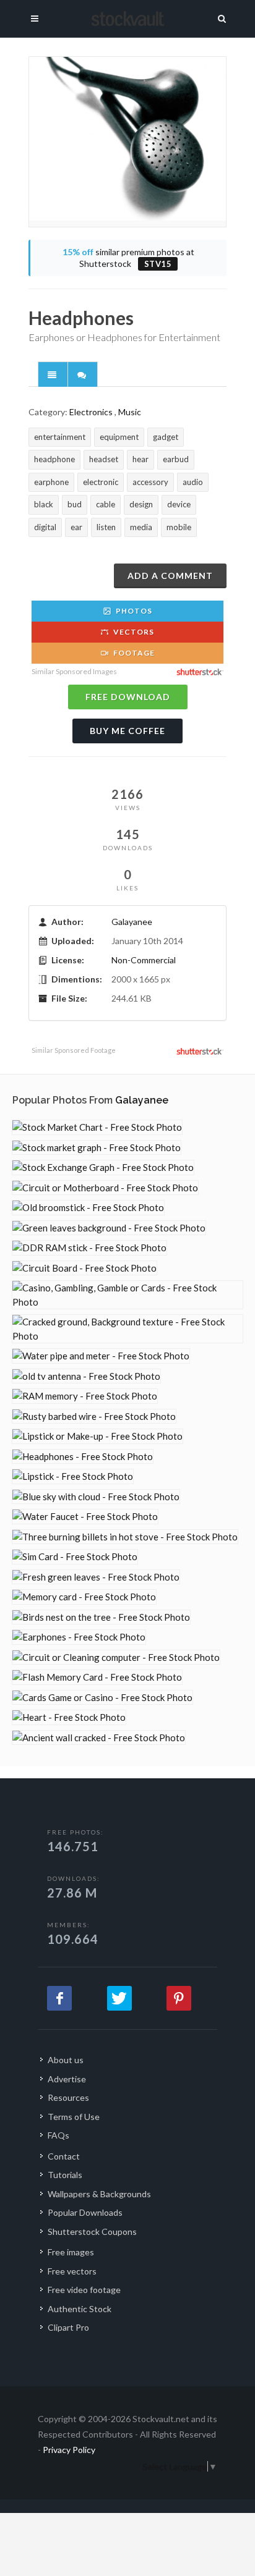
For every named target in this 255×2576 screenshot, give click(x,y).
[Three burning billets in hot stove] (125, 1537)
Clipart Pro (68, 2327)
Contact (64, 2156)
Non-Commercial (144, 960)
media (141, 527)
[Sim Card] (75, 1557)
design (141, 504)
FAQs (58, 2135)
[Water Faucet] (85, 1517)
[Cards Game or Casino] (102, 1698)
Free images (71, 2252)
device (179, 504)
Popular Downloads (85, 2212)
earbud (176, 459)
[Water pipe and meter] (101, 1356)
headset (104, 459)
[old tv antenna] (86, 1376)
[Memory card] (84, 1597)
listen (106, 527)
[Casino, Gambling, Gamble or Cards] (127, 1295)
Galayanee (132, 922)
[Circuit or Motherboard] (105, 1188)
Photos (133, 611)
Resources (68, 2097)
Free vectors (72, 2271)
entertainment (60, 437)
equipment (119, 437)
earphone (51, 482)
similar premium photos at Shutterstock (128, 258)
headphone (54, 459)
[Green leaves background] (109, 1228)
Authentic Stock (80, 2309)
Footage (133, 653)
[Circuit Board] (84, 1268)
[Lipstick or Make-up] (97, 1436)
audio (193, 482)
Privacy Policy (69, 2450)
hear (140, 459)
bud (75, 504)
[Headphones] (83, 1457)
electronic (101, 482)
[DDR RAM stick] (89, 1248)
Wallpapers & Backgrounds (99, 2194)
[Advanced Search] (222, 17)
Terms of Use (74, 2117)
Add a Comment (170, 576)
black (44, 504)
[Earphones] (79, 1637)
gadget (166, 437)
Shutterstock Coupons (92, 2232)
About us (66, 2060)
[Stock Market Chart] (97, 1127)
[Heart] (69, 1717)
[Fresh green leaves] (96, 1577)
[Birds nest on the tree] (101, 1617)
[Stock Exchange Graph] (103, 1168)
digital (45, 527)
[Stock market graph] (97, 1148)
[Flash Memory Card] (97, 1677)
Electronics (91, 412)
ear (76, 527)
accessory (150, 482)
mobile (179, 527)
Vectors (133, 632)
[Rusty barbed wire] (94, 1417)
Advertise (67, 2079)
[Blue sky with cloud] (96, 1497)
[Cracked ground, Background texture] (127, 1329)
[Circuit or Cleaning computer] (116, 1658)
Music (130, 412)
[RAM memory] (85, 1396)
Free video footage (84, 2290)
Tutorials (65, 2175)
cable (106, 504)
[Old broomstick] (88, 1208)
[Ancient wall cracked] (99, 1738)
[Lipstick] (73, 1476)
